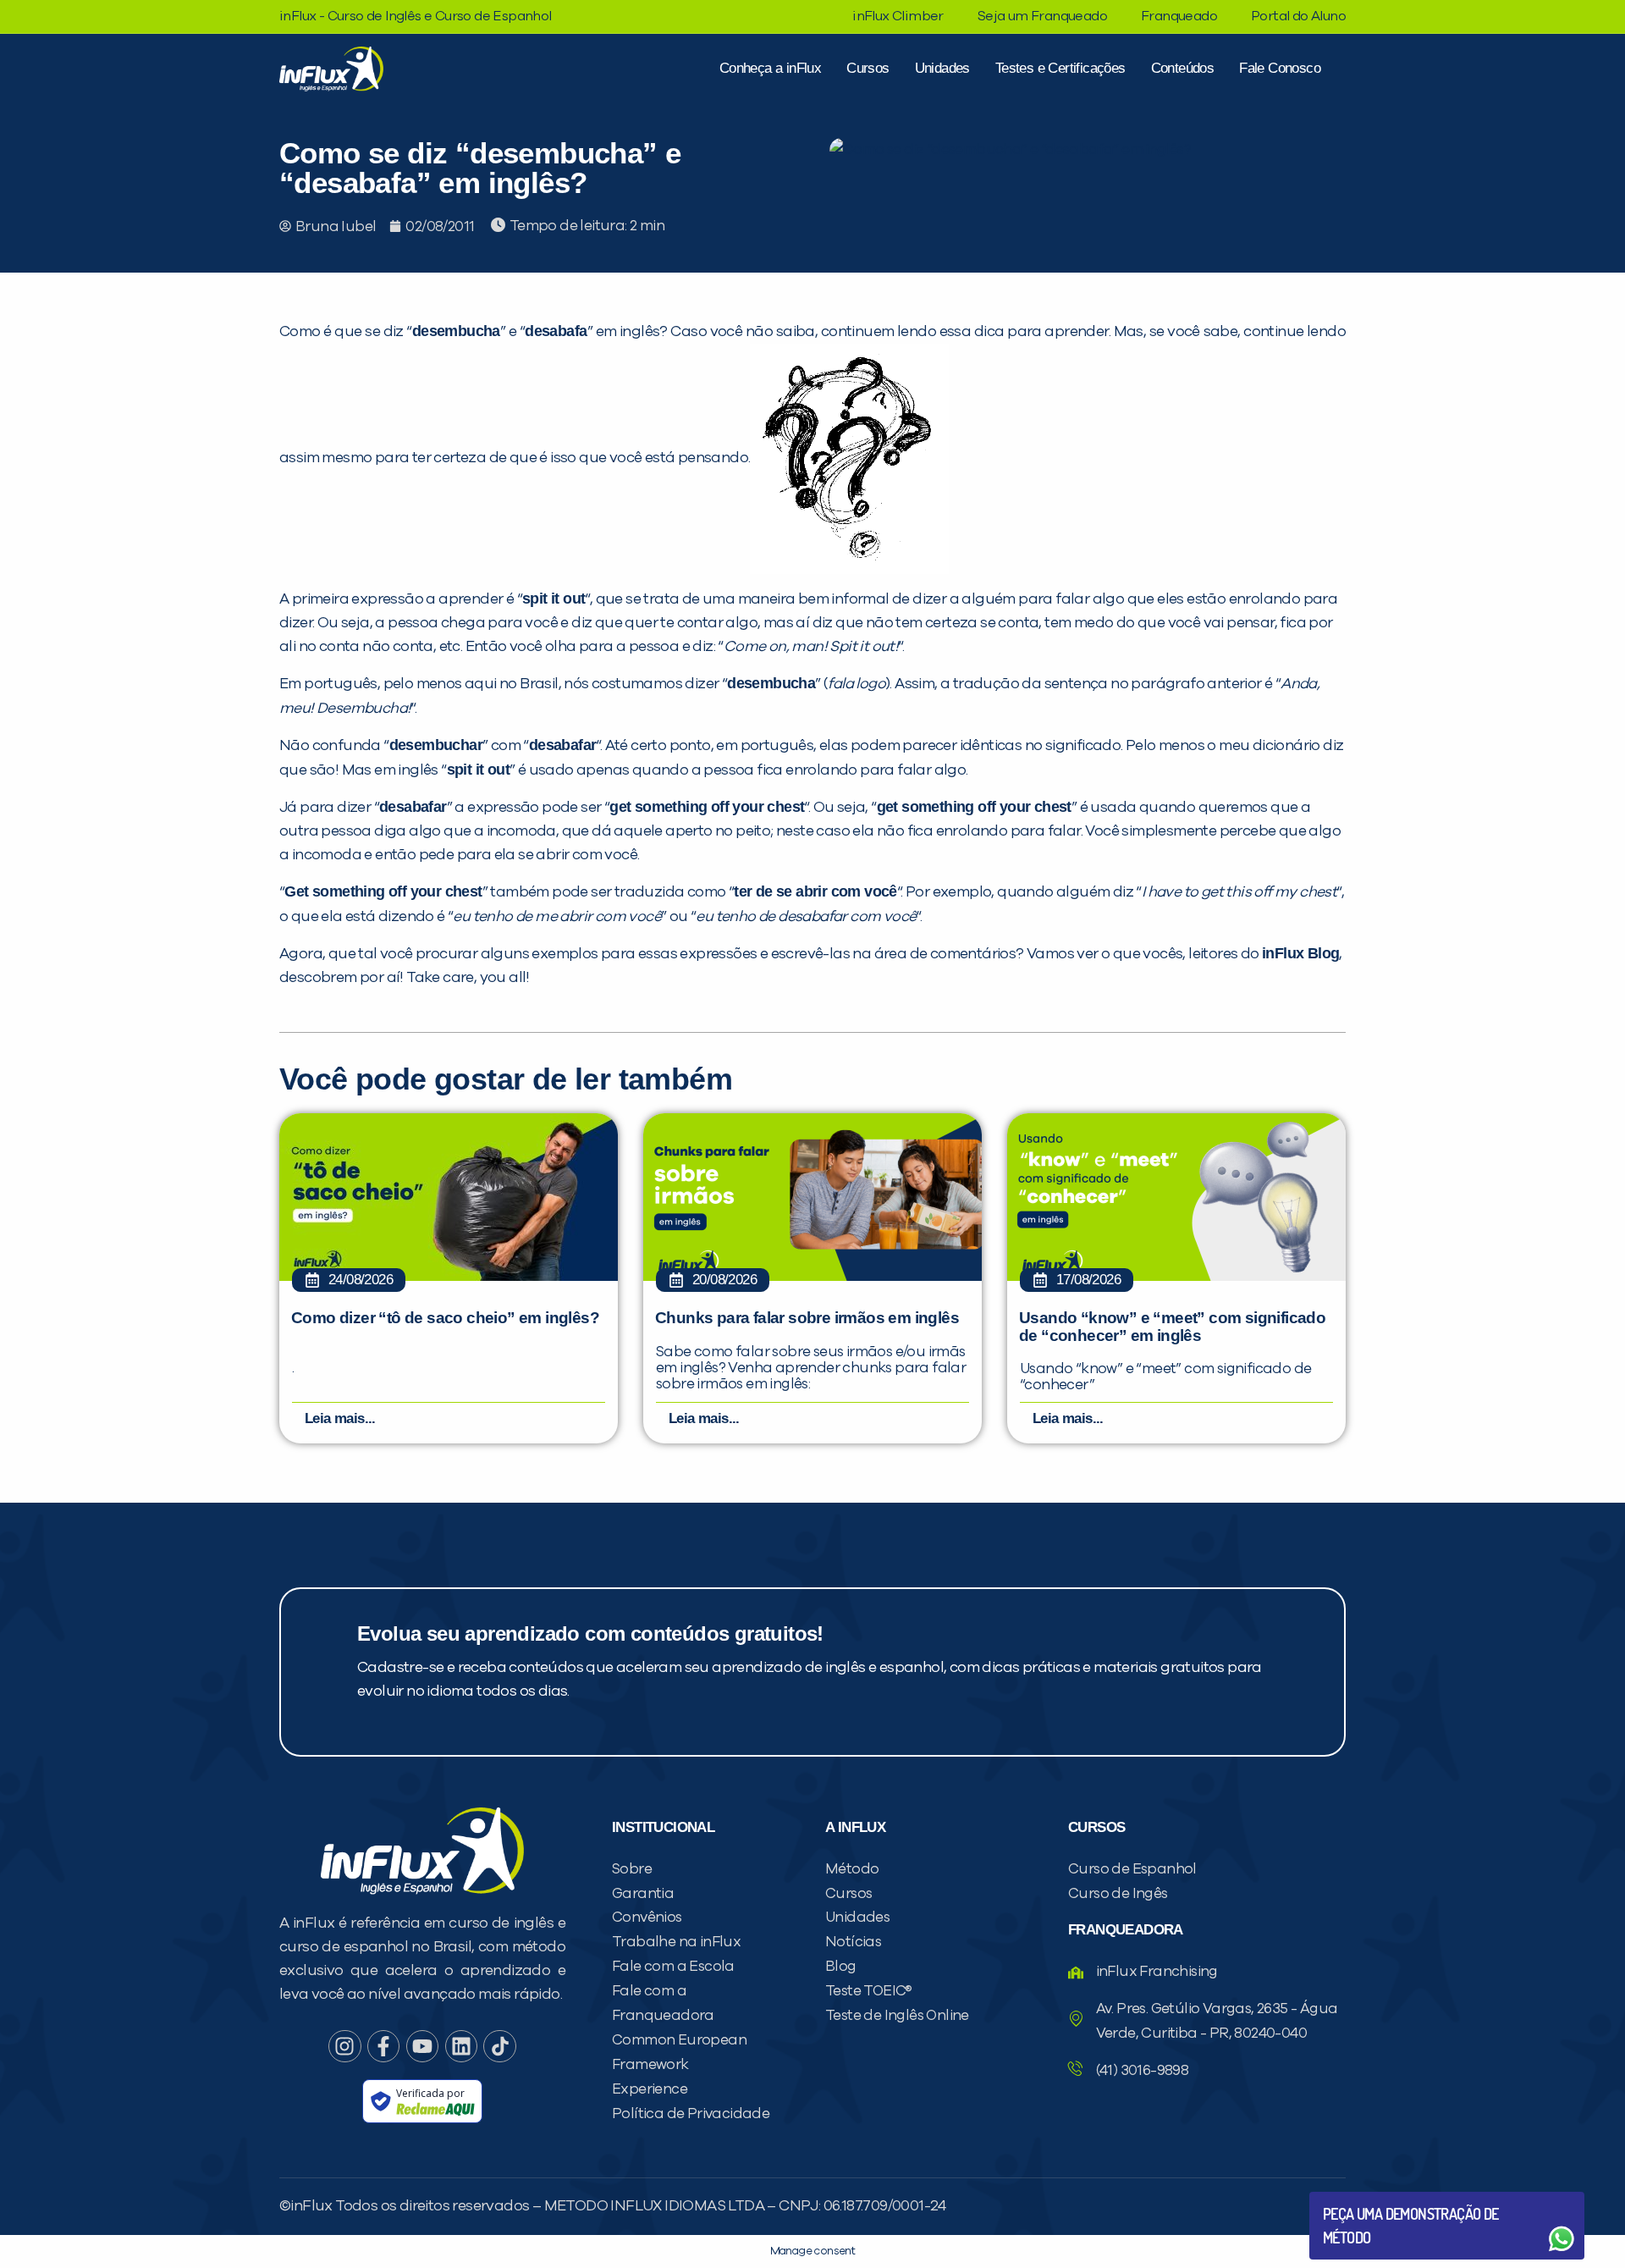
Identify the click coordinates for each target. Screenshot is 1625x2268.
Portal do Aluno (1298, 16)
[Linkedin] (461, 2046)
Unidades (942, 68)
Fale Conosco (1280, 68)
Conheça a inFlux (770, 68)
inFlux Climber (898, 16)
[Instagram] (344, 2046)
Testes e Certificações (1060, 68)
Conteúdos (1183, 68)
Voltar (1363, 2198)
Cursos (868, 68)
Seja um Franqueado (1042, 16)
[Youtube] (422, 2046)
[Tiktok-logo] (499, 2046)
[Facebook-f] (383, 2046)
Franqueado (1179, 16)
